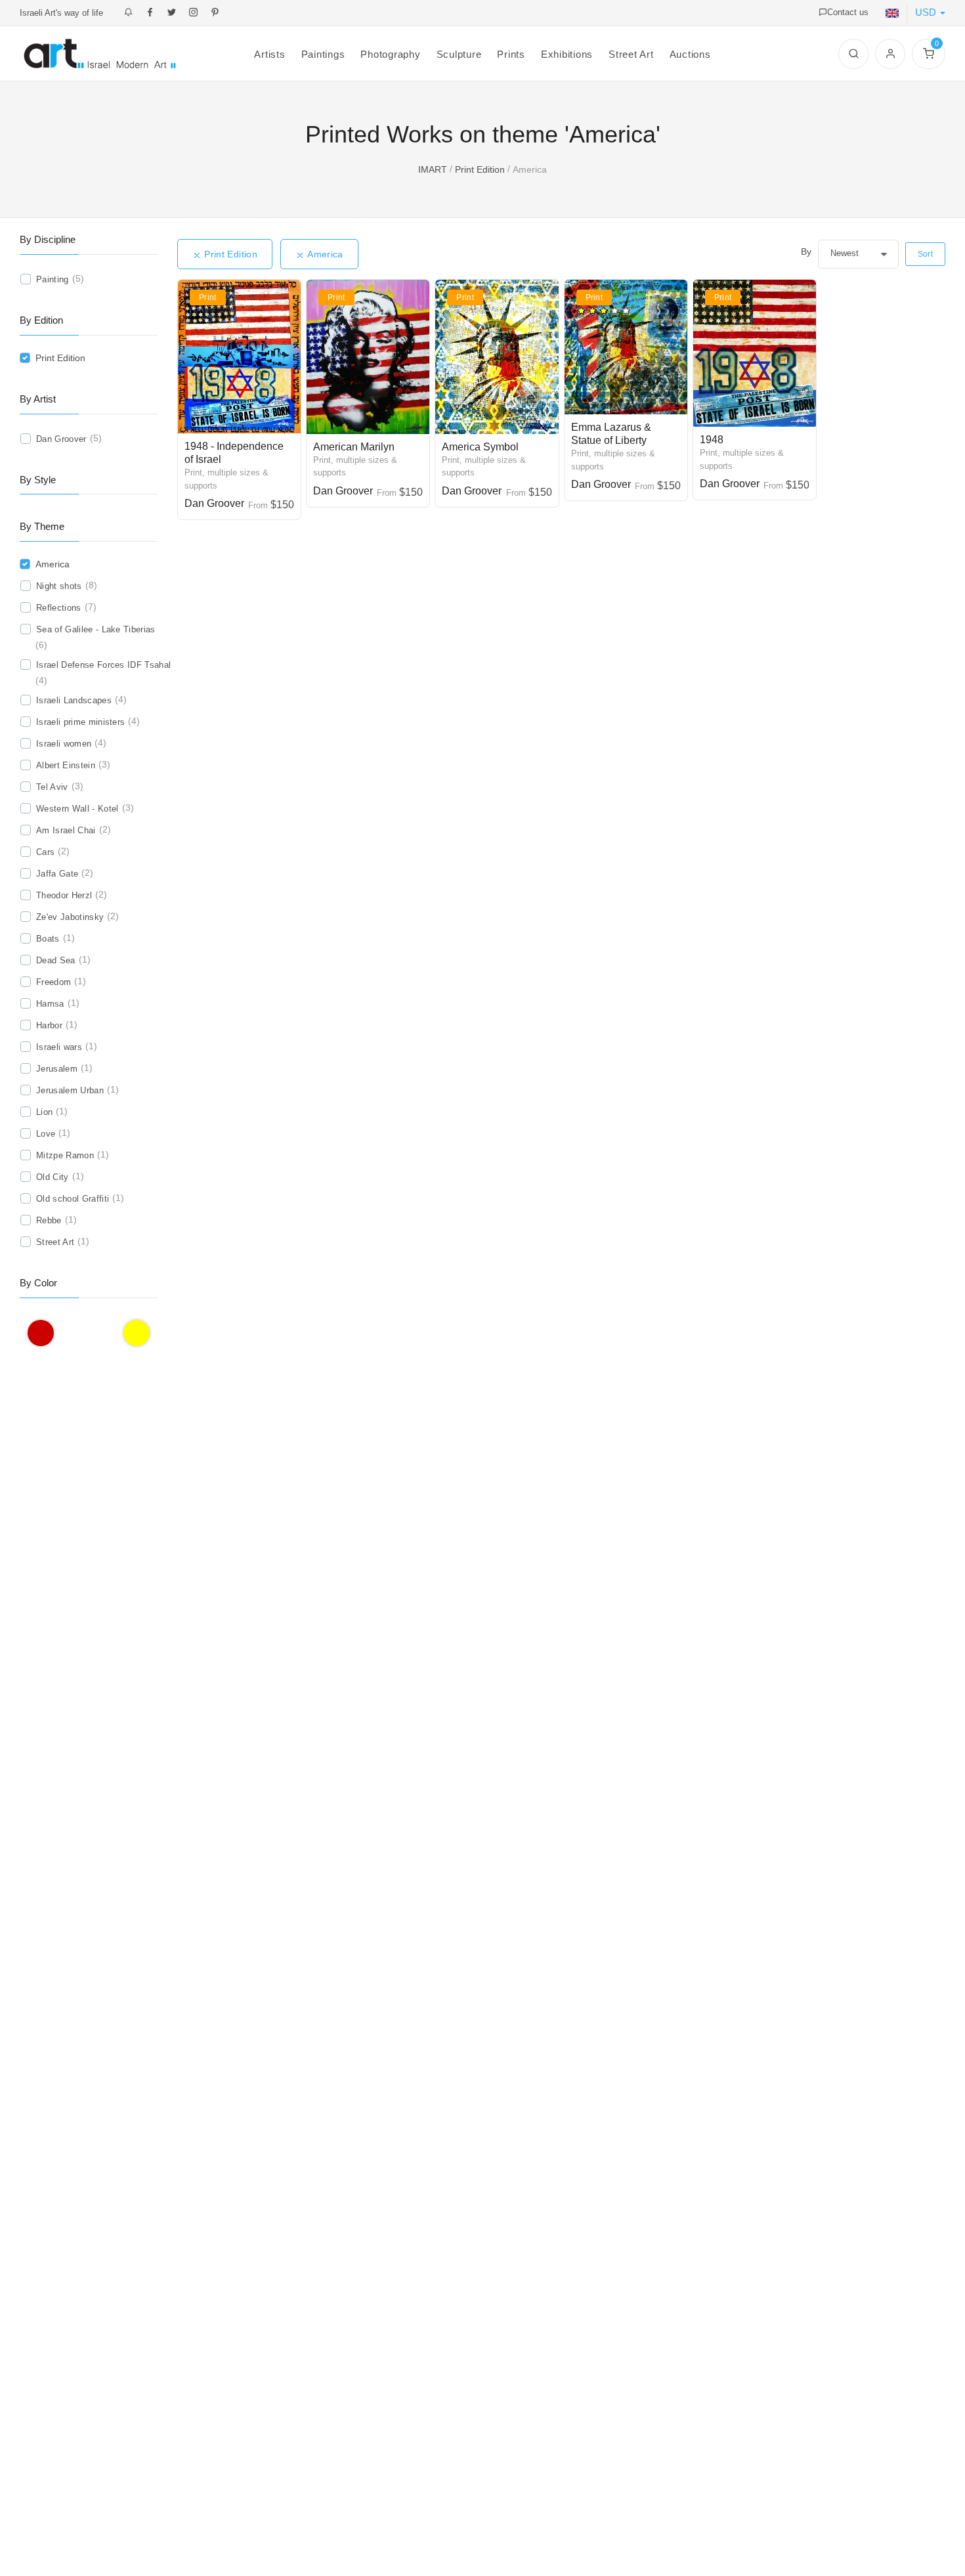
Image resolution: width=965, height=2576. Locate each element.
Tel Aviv (52, 787)
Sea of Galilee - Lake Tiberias (96, 629)
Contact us (848, 12)
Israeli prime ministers (80, 722)
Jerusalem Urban (70, 1090)
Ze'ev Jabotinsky (70, 917)
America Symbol (480, 447)
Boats (48, 939)
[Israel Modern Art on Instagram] (193, 13)
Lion (44, 1112)
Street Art (55, 1242)
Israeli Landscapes (74, 700)
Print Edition (238, 254)
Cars (45, 852)
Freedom (54, 982)
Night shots (59, 586)
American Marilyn (354, 447)
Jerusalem (57, 1069)
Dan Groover (214, 503)
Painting (53, 279)
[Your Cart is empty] (929, 54)
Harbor (49, 1025)
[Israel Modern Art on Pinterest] (215, 13)
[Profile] (890, 54)
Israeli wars (59, 1047)
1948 (712, 440)
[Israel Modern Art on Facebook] (150, 13)
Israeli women (64, 744)
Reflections (59, 608)
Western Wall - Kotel (77, 809)
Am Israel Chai (66, 830)
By (806, 251)
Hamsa (50, 1004)
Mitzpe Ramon (65, 1155)
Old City (53, 1177)
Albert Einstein (66, 765)
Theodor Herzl (64, 895)
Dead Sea (56, 960)
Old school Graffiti (73, 1199)
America (332, 254)
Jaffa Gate (57, 874)
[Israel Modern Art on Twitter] (172, 13)
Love (46, 1134)
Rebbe (49, 1220)
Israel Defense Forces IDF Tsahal (103, 665)
